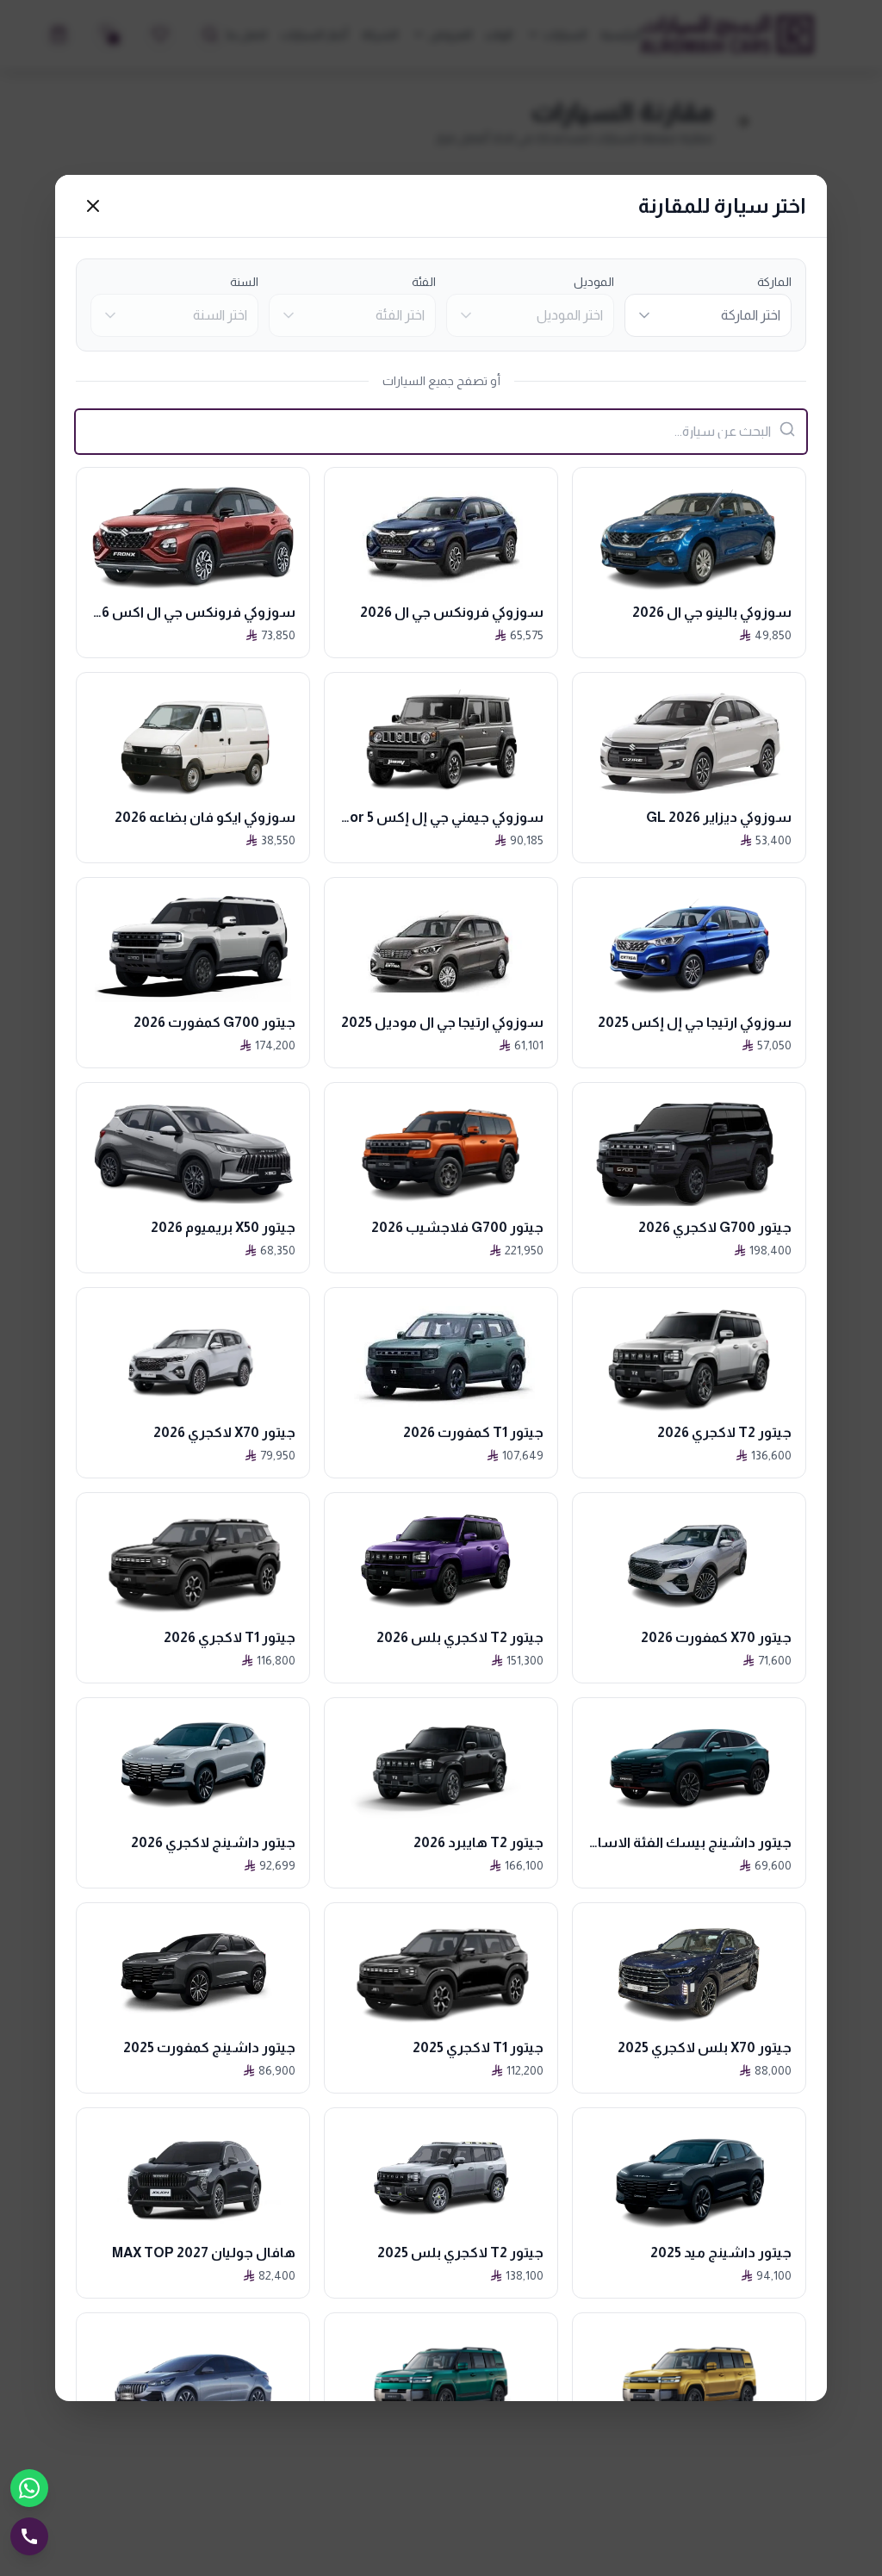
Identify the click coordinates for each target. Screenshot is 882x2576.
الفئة (424, 282)
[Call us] (29, 2536)
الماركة (774, 282)
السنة (244, 282)
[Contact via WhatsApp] (29, 2488)
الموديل (594, 282)
